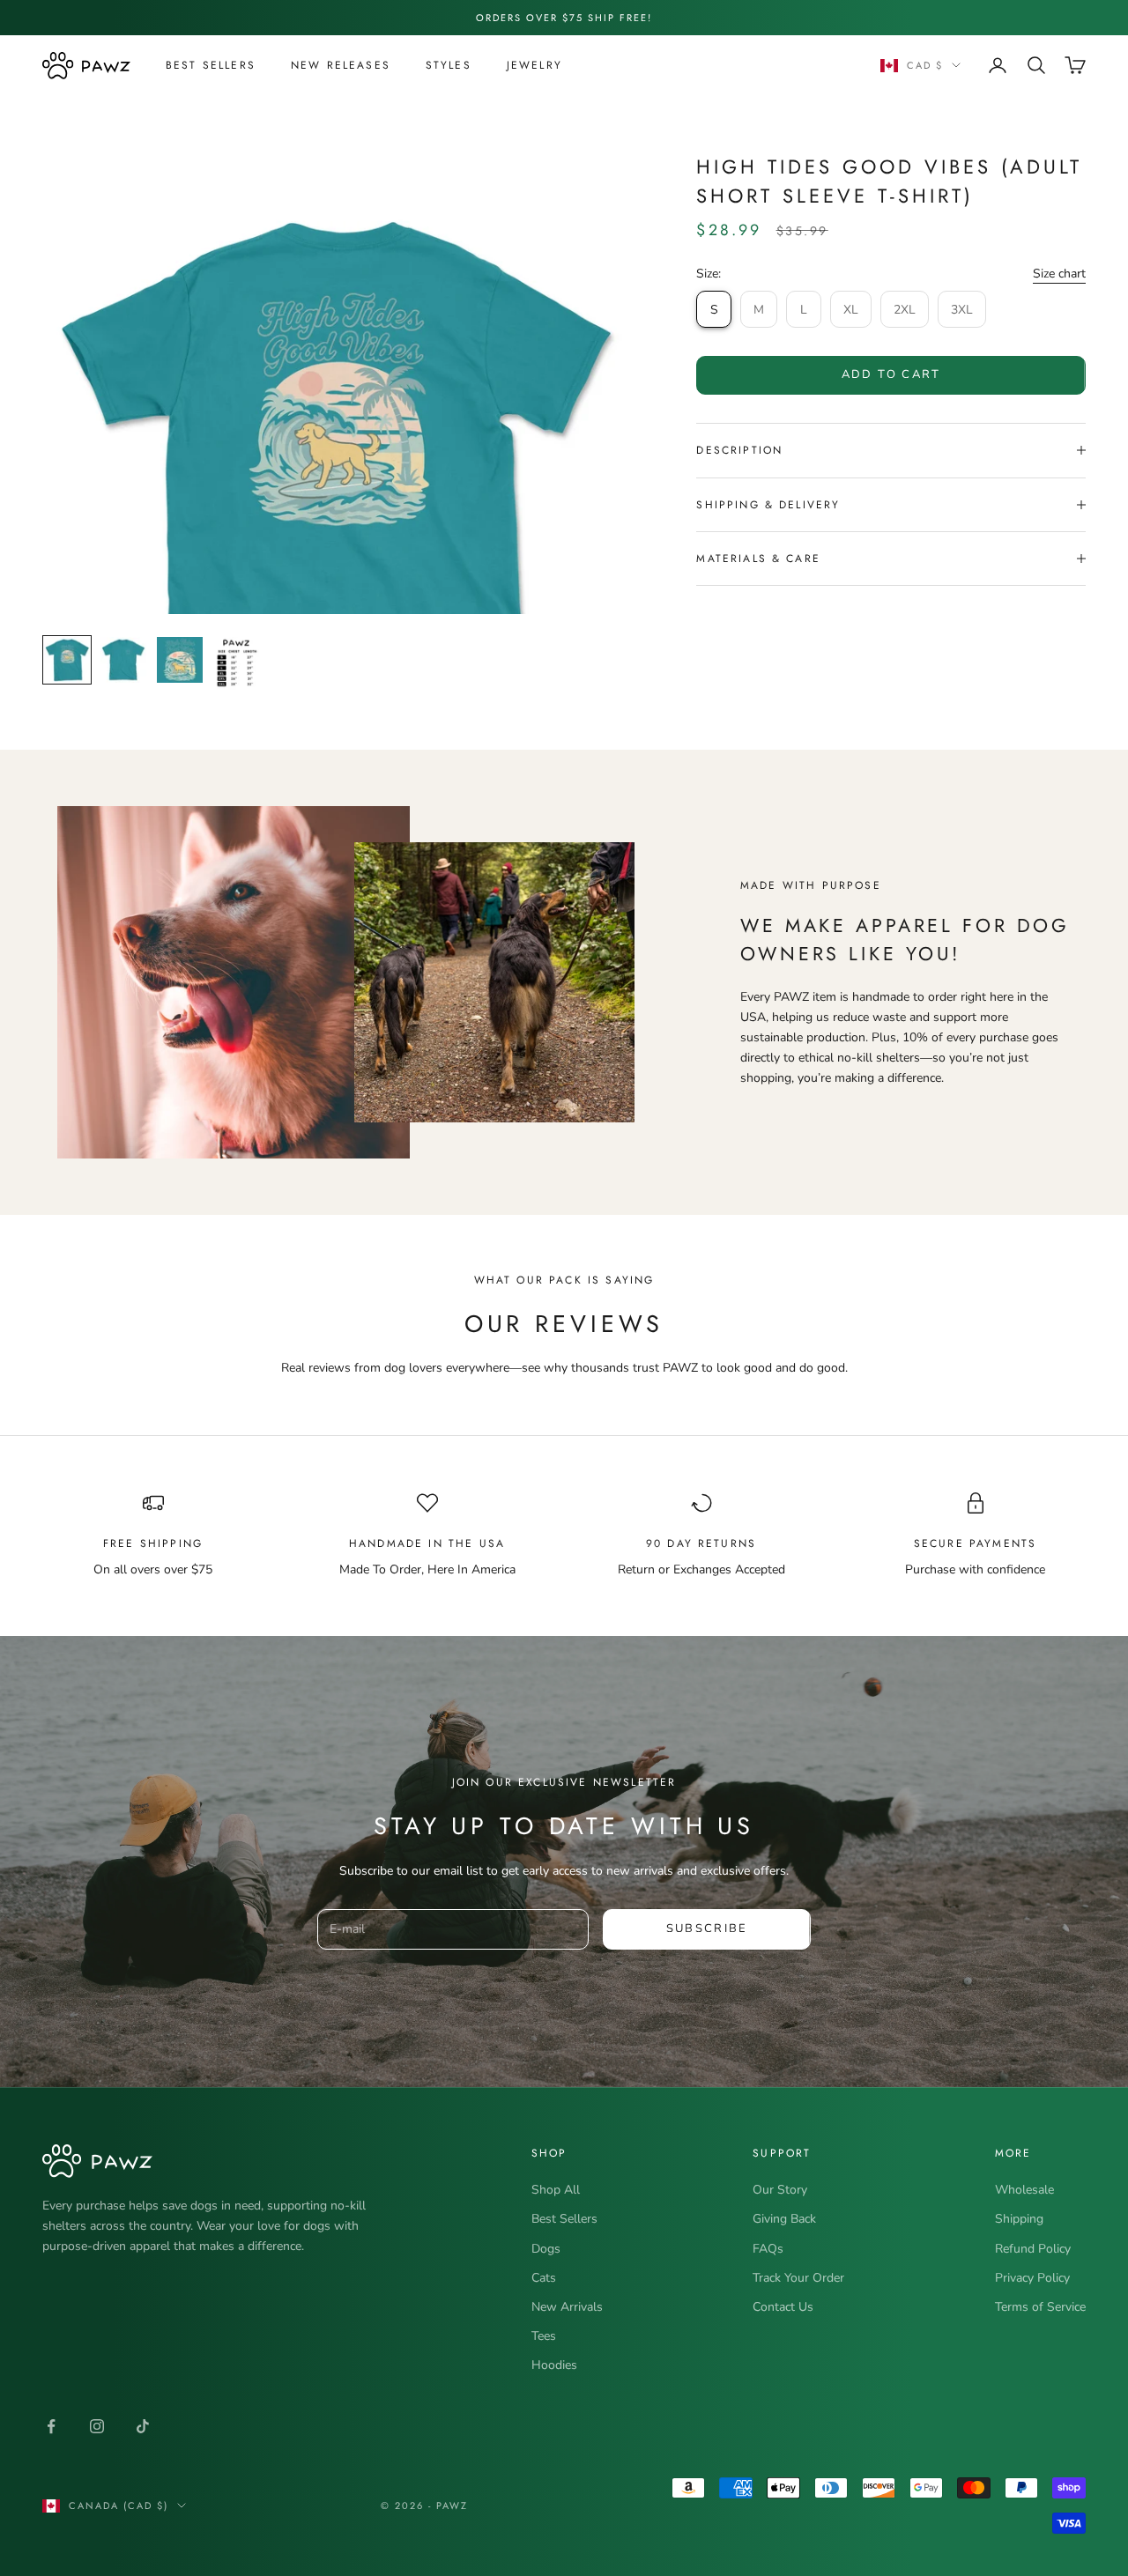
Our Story (780, 2190)
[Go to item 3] (180, 660)
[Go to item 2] (123, 660)
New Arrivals (567, 2307)
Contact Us (783, 2307)
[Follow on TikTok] (143, 2426)
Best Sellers (211, 65)
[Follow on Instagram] (97, 2426)
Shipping (1019, 2219)
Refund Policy (1033, 2249)
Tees (544, 2336)
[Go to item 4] (236, 664)
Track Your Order (798, 2278)
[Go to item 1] (67, 660)
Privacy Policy (1032, 2278)
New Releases (341, 65)
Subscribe (707, 1928)
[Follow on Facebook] (51, 2426)
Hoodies (554, 2365)
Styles (449, 65)
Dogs (546, 2249)
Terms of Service (1040, 2307)
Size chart (1059, 274)
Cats (544, 2278)
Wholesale (1024, 2190)
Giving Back (784, 2219)
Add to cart (891, 374)
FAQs (768, 2249)
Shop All (556, 2190)
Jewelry (534, 65)
